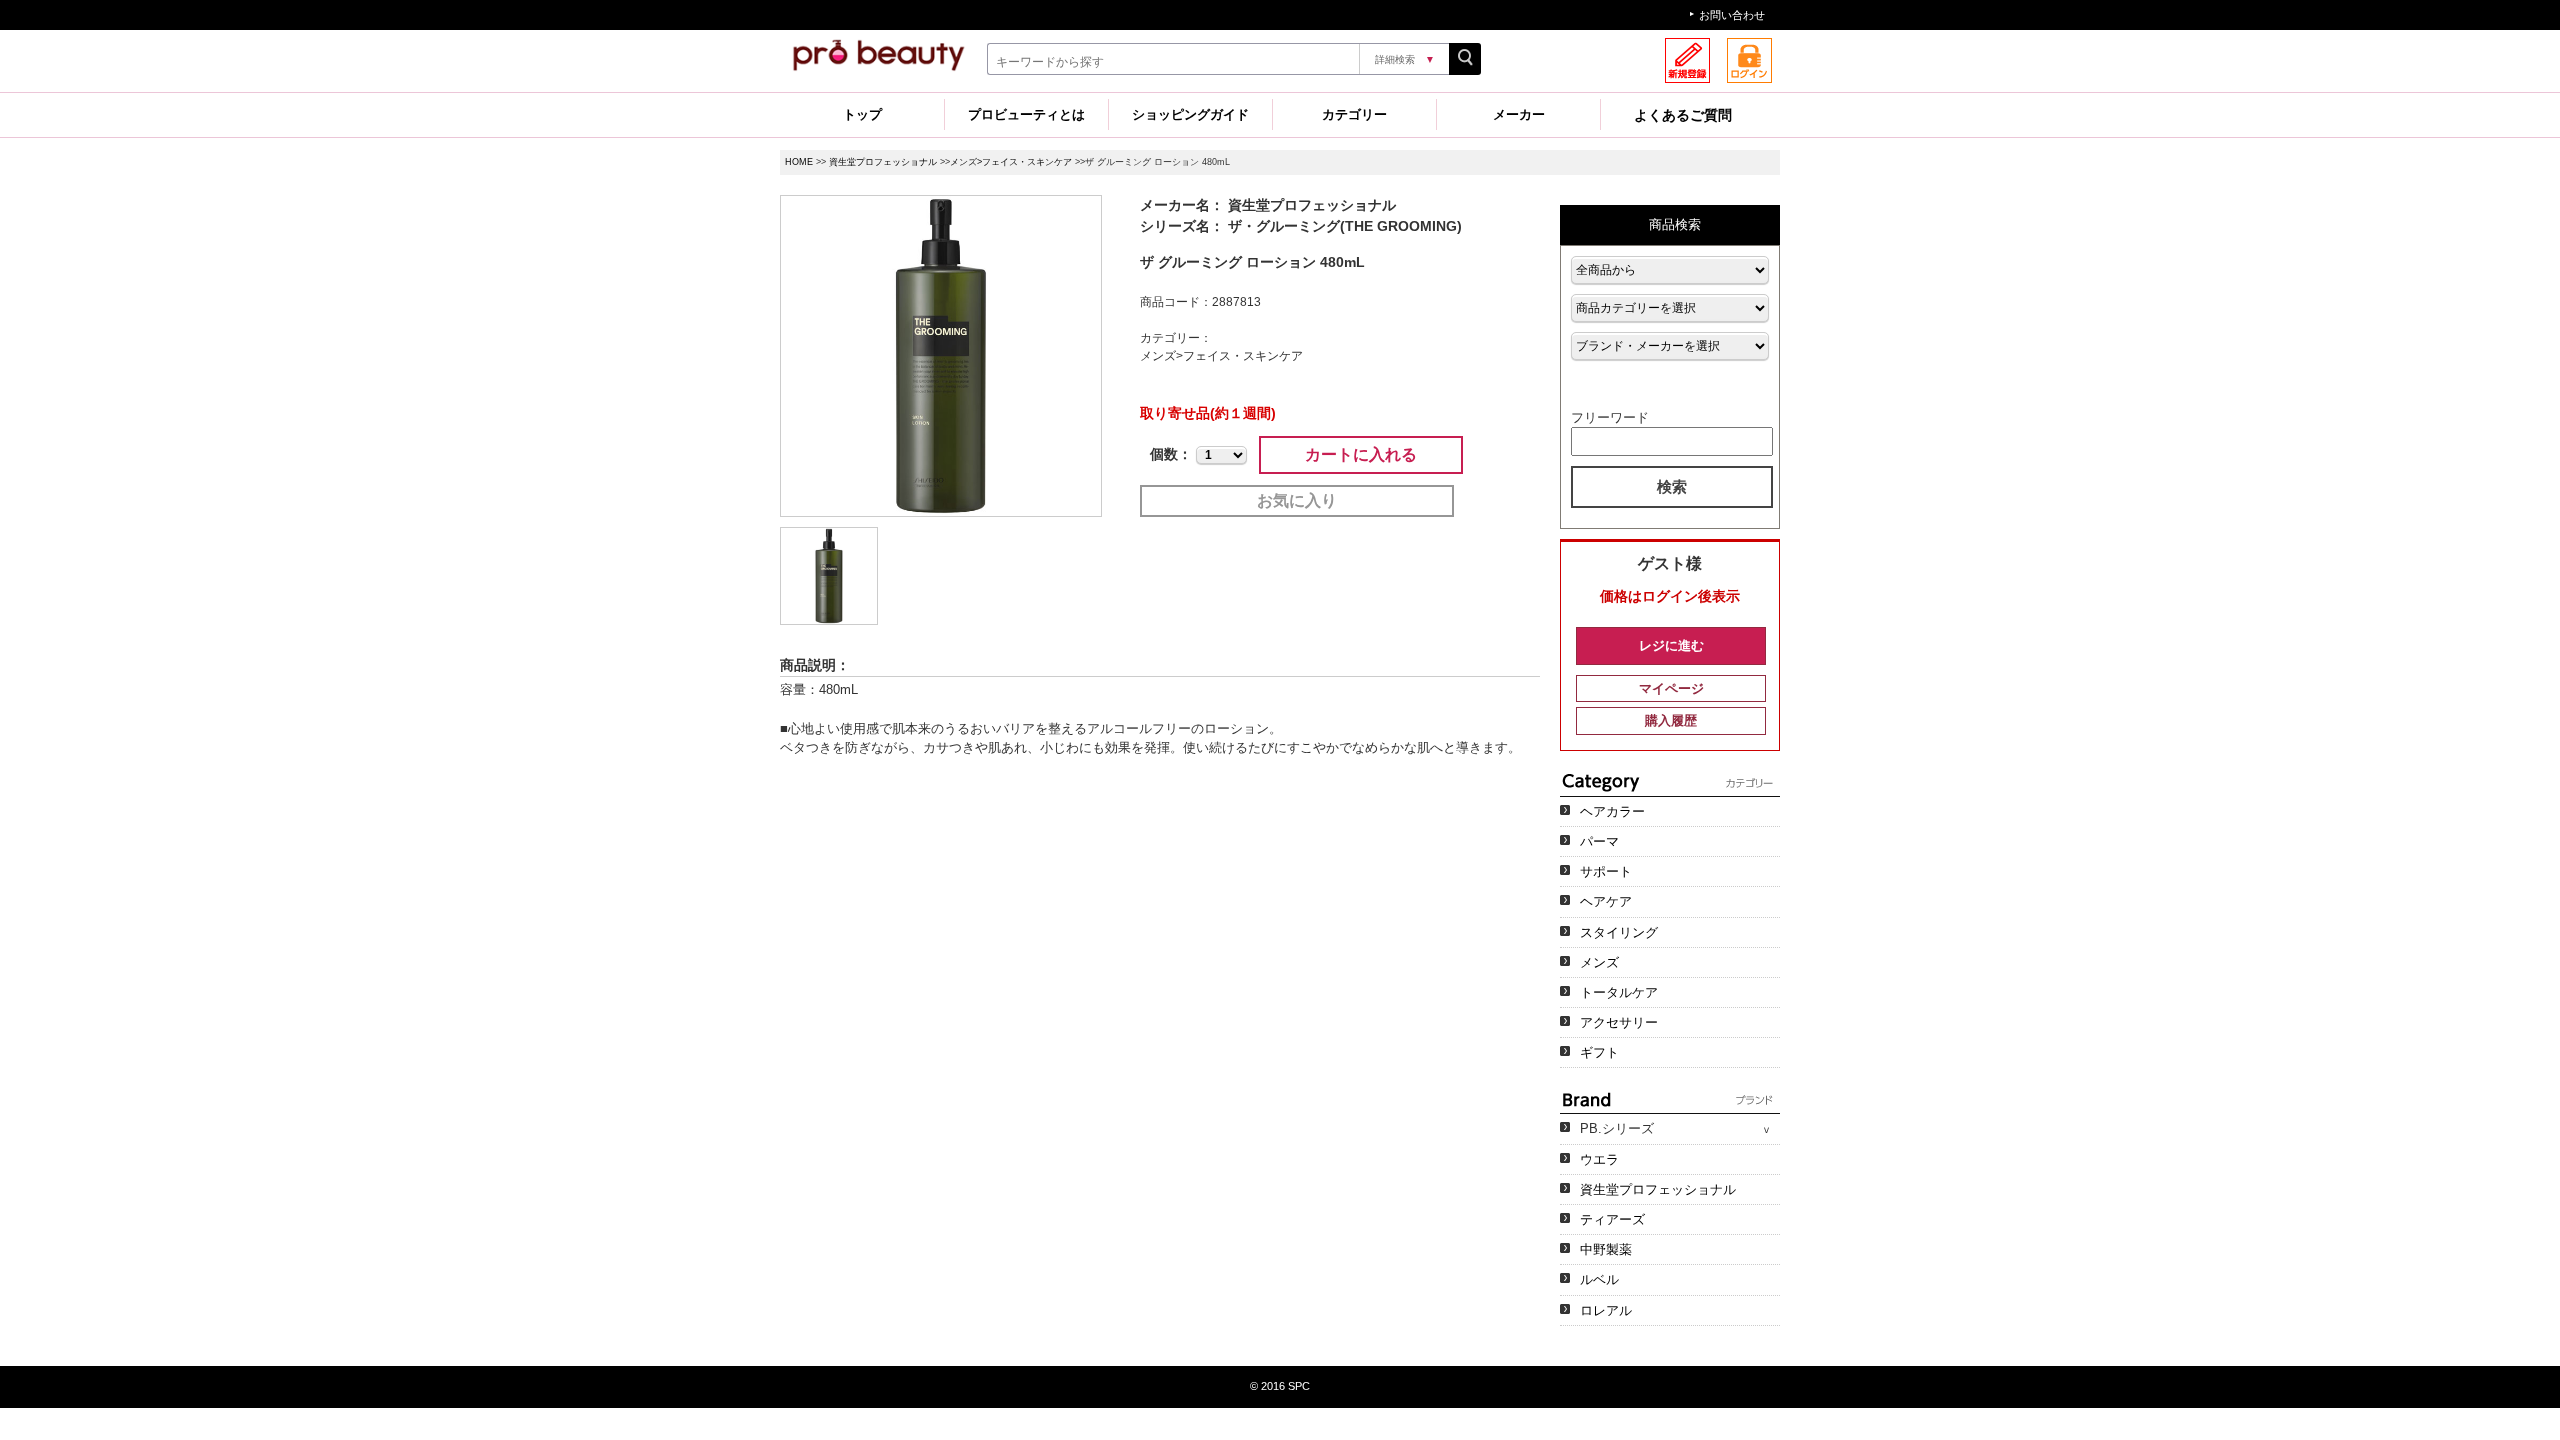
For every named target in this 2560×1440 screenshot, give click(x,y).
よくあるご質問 (1683, 115)
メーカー (1519, 114)
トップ (862, 114)
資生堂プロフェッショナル (883, 162)
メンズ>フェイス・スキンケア (1011, 162)
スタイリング (1619, 932)
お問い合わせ (1732, 15)
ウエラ (1599, 1159)
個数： (1171, 454)
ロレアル (1606, 1310)
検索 (1672, 486)
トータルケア (1619, 992)
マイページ (1671, 688)
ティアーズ (1612, 1219)
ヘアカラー (1612, 811)
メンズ (1599, 962)
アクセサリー (1619, 1022)
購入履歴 (1671, 720)
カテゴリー (1354, 114)
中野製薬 (1606, 1249)
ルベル (1599, 1279)
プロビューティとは (1026, 114)
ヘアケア (1606, 901)
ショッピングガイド (1190, 114)
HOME (799, 162)
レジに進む (1671, 645)
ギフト (1599, 1052)
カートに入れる (1361, 454)
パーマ (1599, 841)
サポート (1606, 871)
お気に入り (1297, 500)
